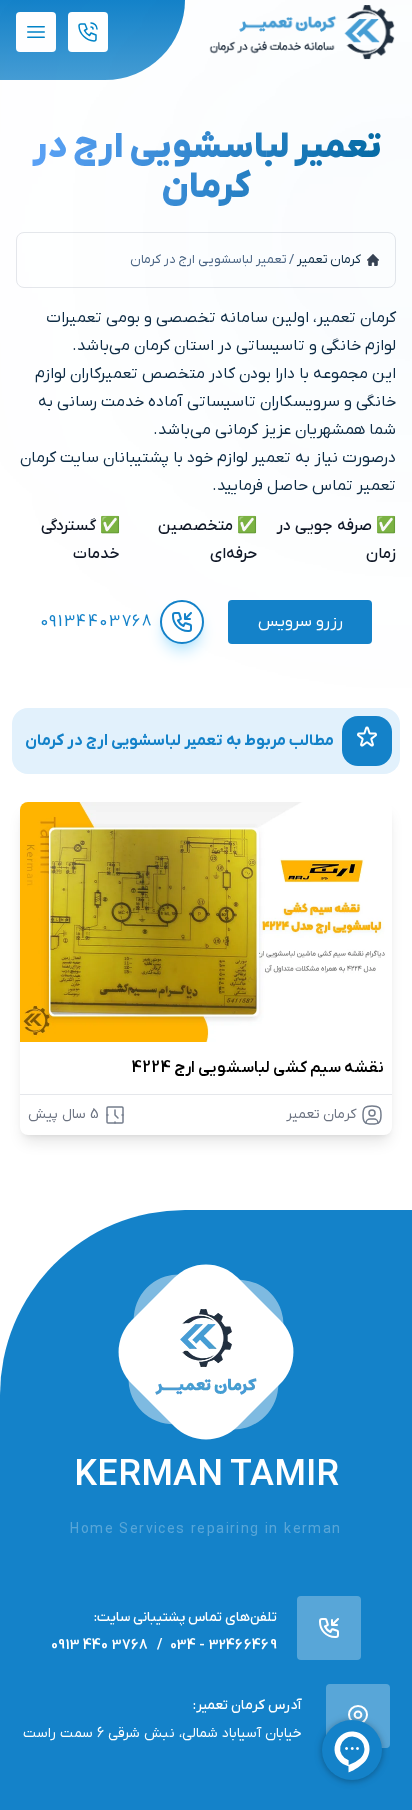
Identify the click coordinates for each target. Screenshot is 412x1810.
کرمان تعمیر (329, 259)
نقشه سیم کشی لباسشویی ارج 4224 (257, 1068)
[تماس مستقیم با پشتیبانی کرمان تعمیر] (88, 32)
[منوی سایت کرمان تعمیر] (36, 32)
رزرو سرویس (300, 622)
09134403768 (96, 622)
